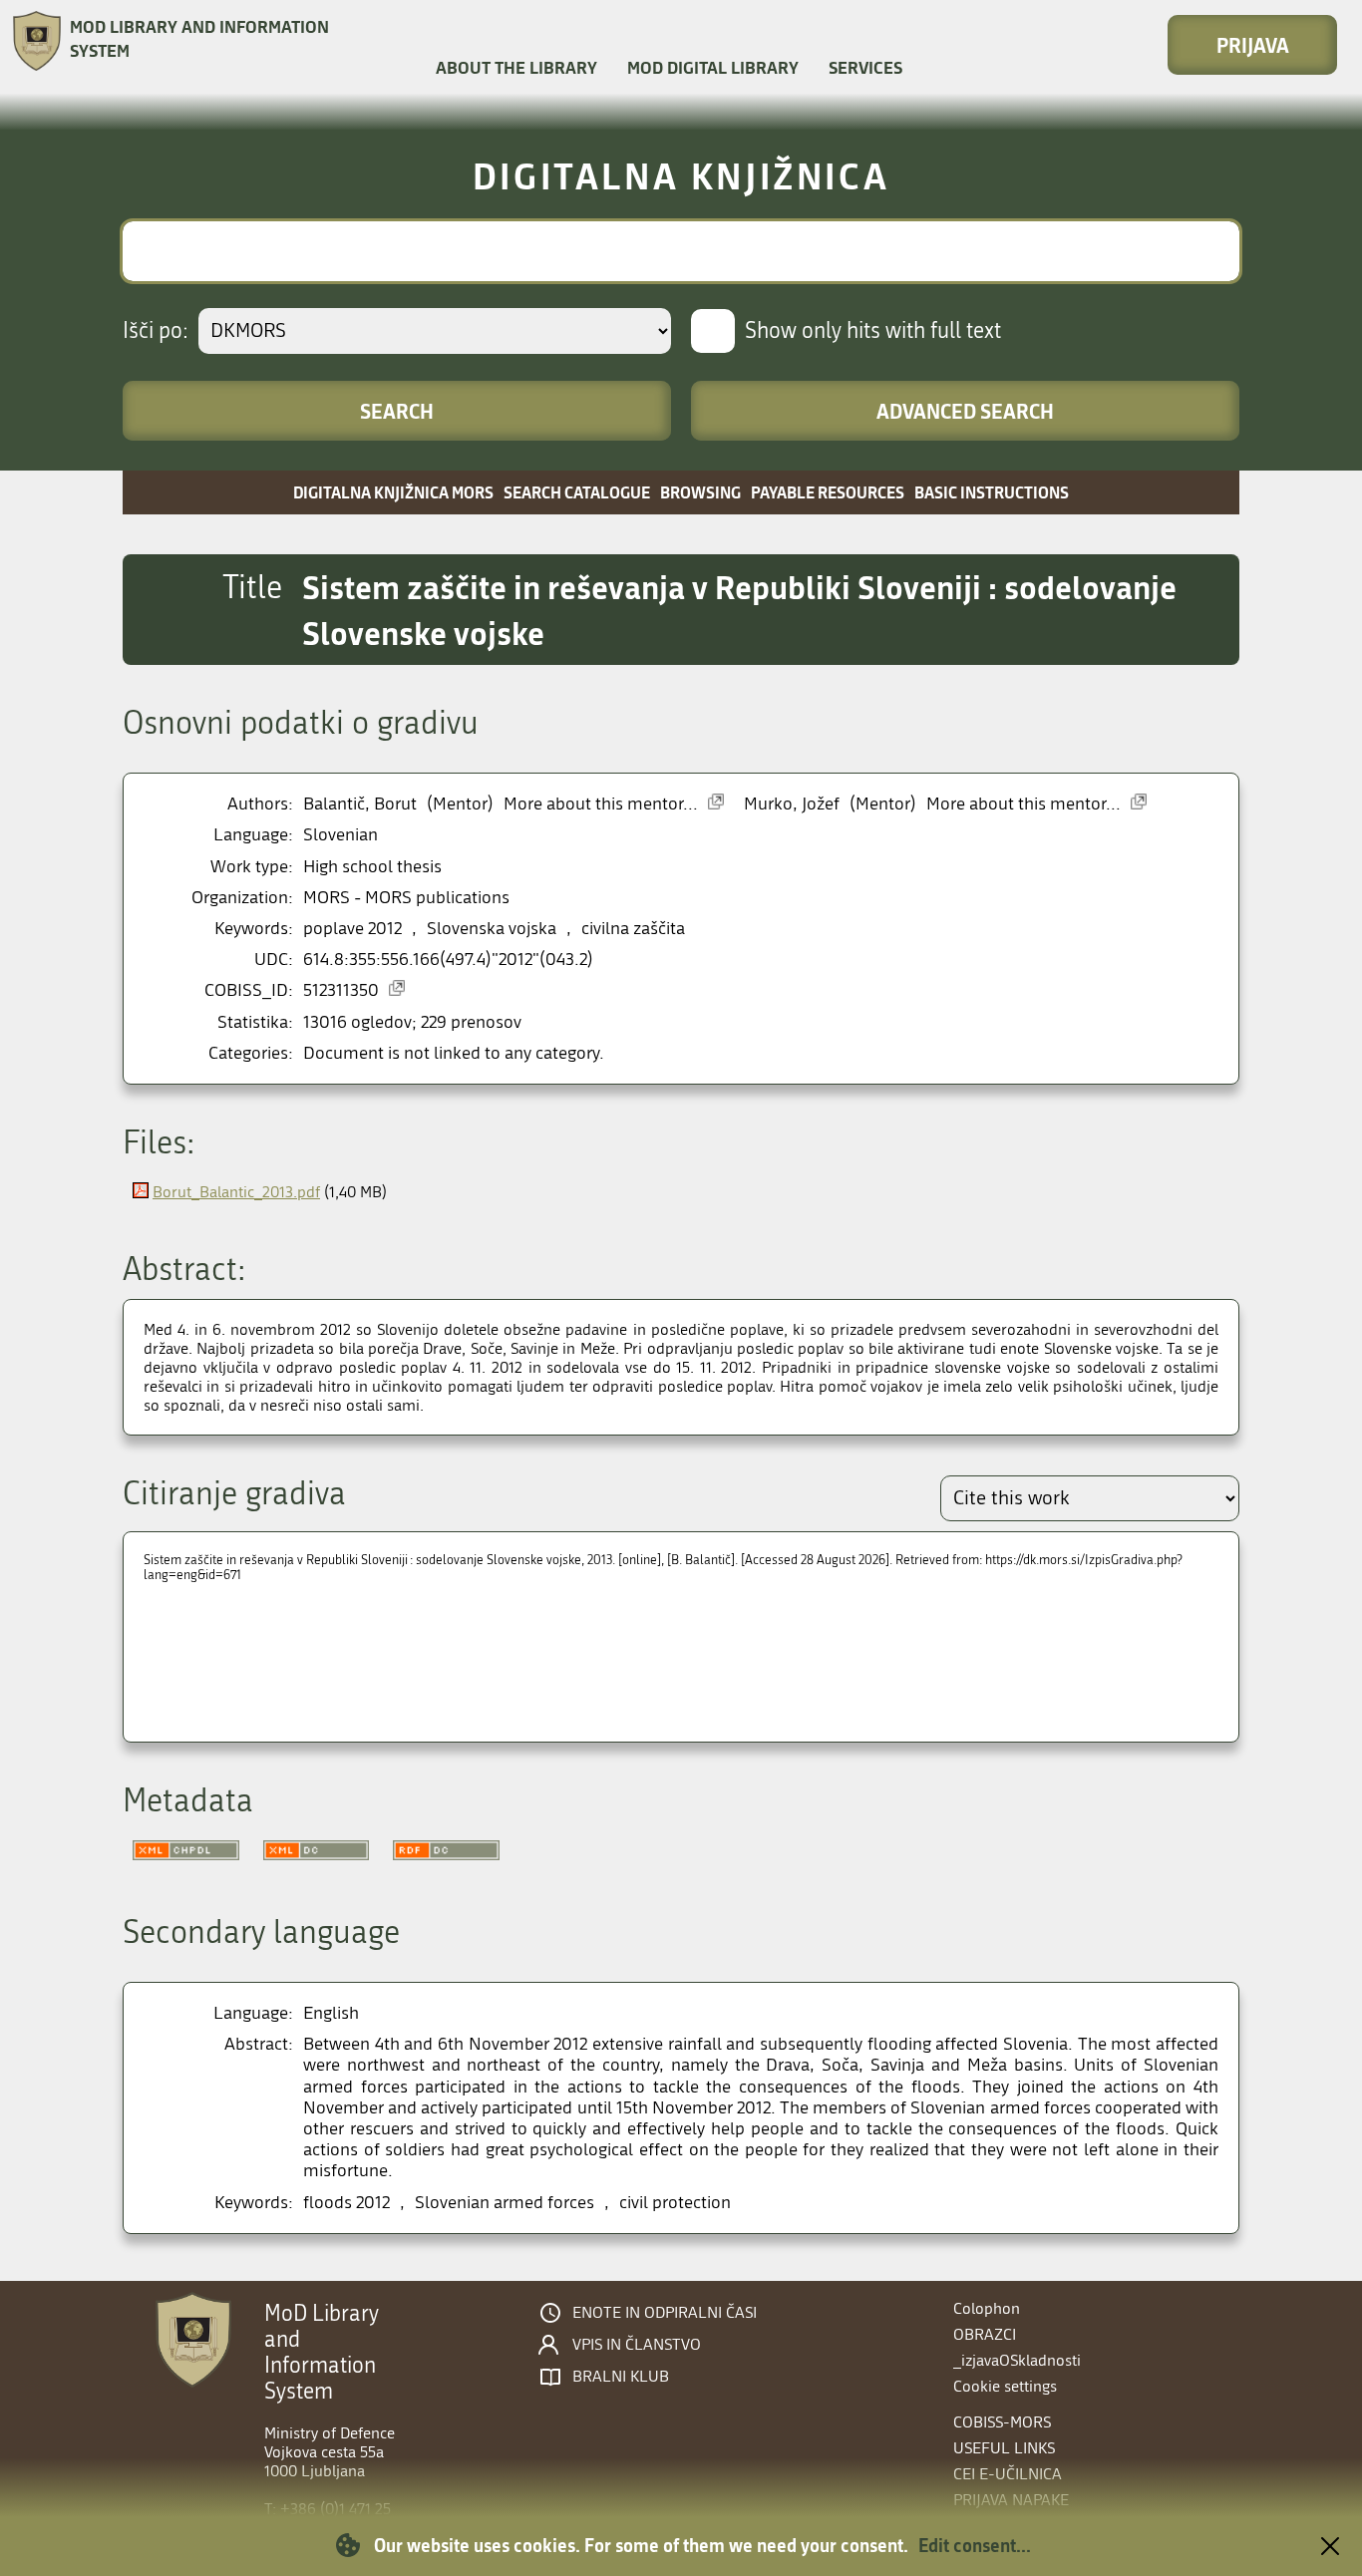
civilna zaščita (633, 929)
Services (865, 67)
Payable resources (828, 492)
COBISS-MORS (1002, 2422)
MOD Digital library (713, 67)
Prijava (1253, 45)
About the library (516, 67)
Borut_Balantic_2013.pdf (236, 1192)
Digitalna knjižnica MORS (393, 492)
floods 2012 (346, 2203)
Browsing (700, 492)
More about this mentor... (601, 804)
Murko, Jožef (792, 804)
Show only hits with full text (873, 331)
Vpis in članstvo (637, 2345)
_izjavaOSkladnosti (1017, 2360)
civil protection (675, 2203)
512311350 (341, 990)
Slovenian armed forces (505, 2203)
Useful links (1004, 2448)
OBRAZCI (985, 2334)
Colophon (987, 2308)
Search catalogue (577, 492)
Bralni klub (621, 2377)
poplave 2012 (352, 929)
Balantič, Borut (360, 804)
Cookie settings (1005, 2386)
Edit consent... (975, 2545)
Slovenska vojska (492, 929)
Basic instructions (992, 492)
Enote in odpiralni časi (665, 2313)
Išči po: (156, 331)
